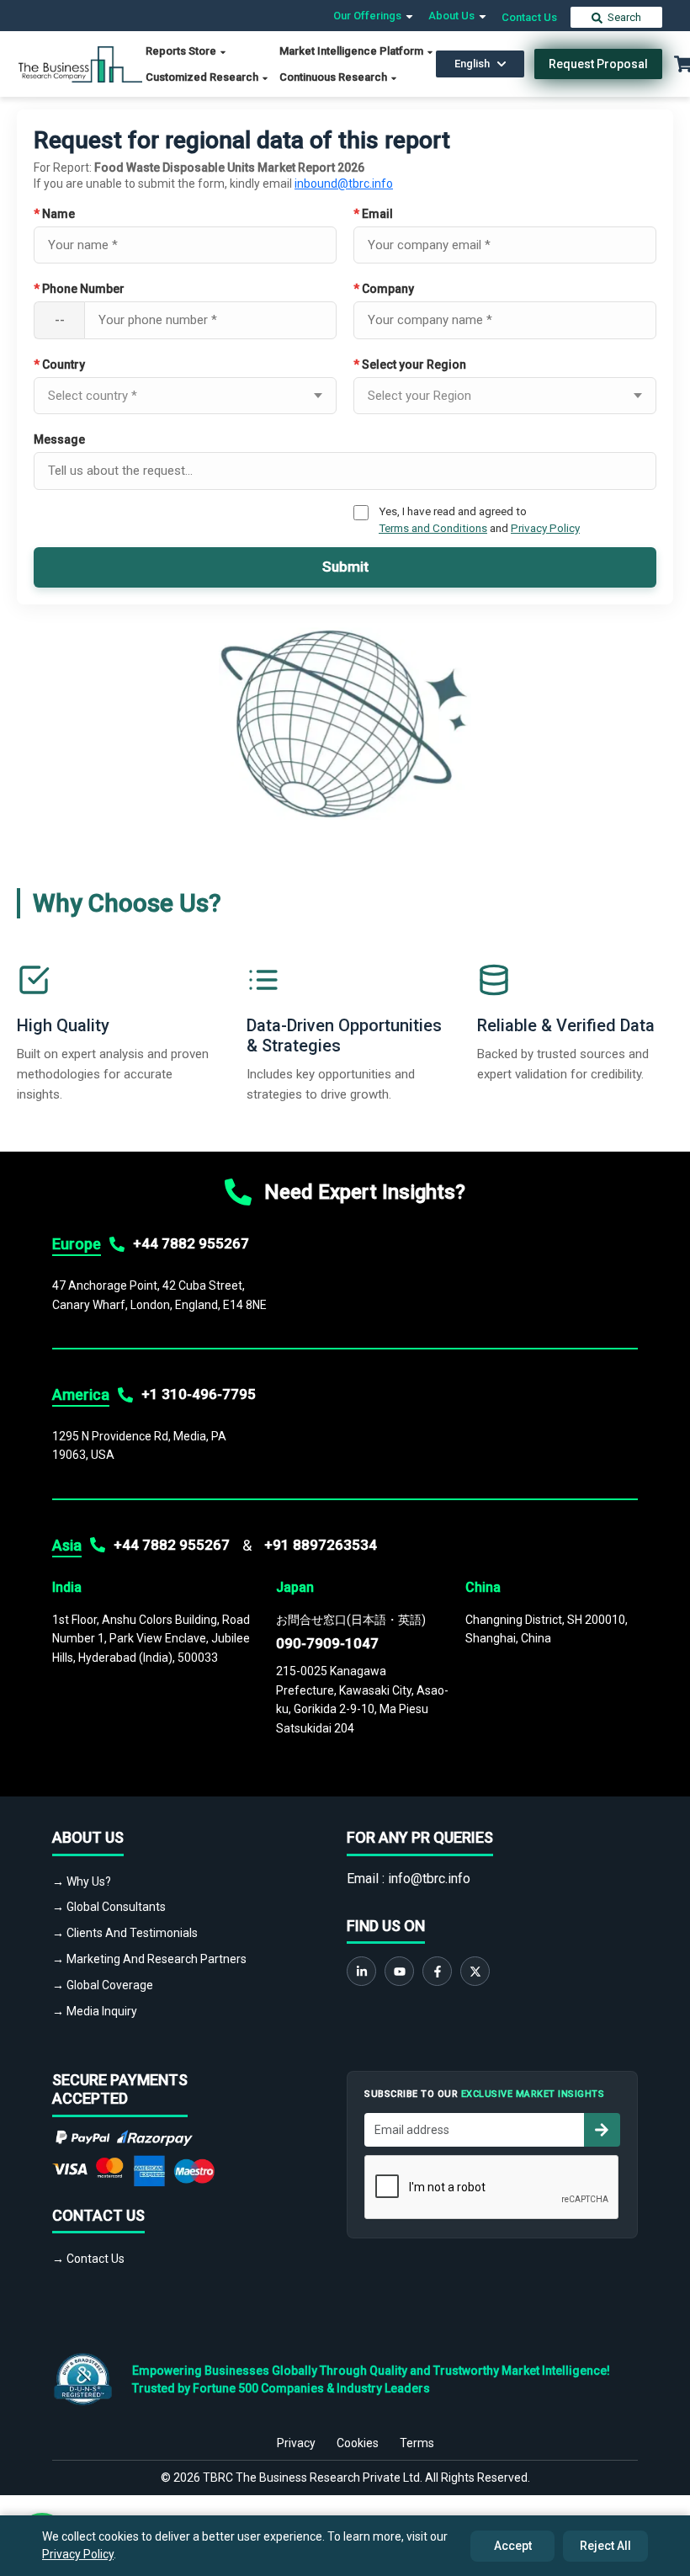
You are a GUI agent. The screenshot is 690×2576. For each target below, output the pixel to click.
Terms (417, 2443)
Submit (345, 567)
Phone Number (79, 289)
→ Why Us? (82, 1881)
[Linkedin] (361, 1971)
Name (54, 214)
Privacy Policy (545, 528)
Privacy (296, 2443)
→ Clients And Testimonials (125, 1933)
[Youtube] (399, 1971)
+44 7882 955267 (191, 1243)
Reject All (605, 2546)
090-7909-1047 (327, 1643)
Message (59, 439)
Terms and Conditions (433, 528)
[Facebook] (437, 1971)
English (472, 64)
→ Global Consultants (109, 1907)
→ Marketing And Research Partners (149, 1959)
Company (384, 289)
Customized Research (203, 77)
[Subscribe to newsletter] (602, 2130)
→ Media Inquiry (95, 2011)
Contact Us (529, 17)
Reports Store (182, 51)
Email (373, 214)
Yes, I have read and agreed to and (479, 519)
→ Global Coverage (103, 1985)
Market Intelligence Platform (353, 51)
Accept (513, 2546)
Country (59, 365)
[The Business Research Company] (80, 63)
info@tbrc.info (429, 1879)
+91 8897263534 (321, 1545)
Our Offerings (369, 16)
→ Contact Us (88, 2259)
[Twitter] (475, 1971)
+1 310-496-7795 (199, 1394)
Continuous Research (334, 77)
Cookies (358, 2443)
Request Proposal (598, 64)
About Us (453, 16)
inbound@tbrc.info (344, 184)
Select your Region (410, 365)
